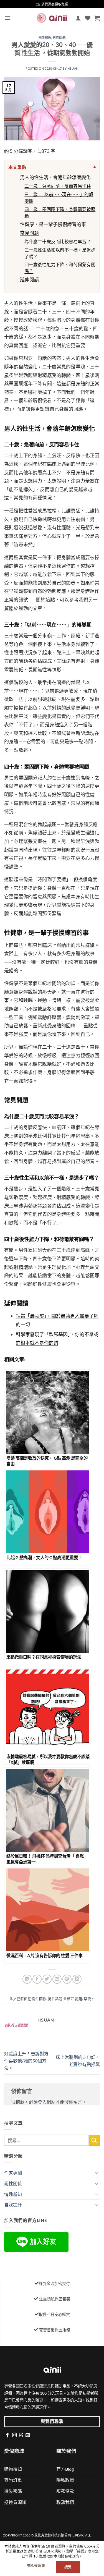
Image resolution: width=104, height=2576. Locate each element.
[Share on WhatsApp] (27, 1979)
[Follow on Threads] (21, 2435)
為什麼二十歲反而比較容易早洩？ (58, 241)
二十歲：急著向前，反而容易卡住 (58, 186)
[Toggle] (97, 2173)
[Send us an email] (28, 2435)
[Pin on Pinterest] (67, 1979)
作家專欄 (13, 2173)
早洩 (87, 1999)
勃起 (78, 1999)
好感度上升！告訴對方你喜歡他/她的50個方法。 (26, 2061)
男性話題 (59, 37)
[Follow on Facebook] (7, 2435)
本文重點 (17, 167)
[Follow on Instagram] (14, 2435)
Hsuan (73, 68)
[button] (7, 18)
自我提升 (13, 2205)
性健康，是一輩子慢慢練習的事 (53, 224)
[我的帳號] (78, 18)
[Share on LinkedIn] (77, 1979)
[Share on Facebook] (37, 1979)
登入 (42, 2102)
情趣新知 (13, 2194)
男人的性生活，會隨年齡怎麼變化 (55, 177)
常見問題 (29, 233)
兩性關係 (45, 37)
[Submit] (94, 2140)
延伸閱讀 (29, 280)
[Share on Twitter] (47, 1979)
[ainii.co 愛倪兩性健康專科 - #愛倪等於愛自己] (52, 18)
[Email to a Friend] (57, 1979)
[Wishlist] (88, 18)
